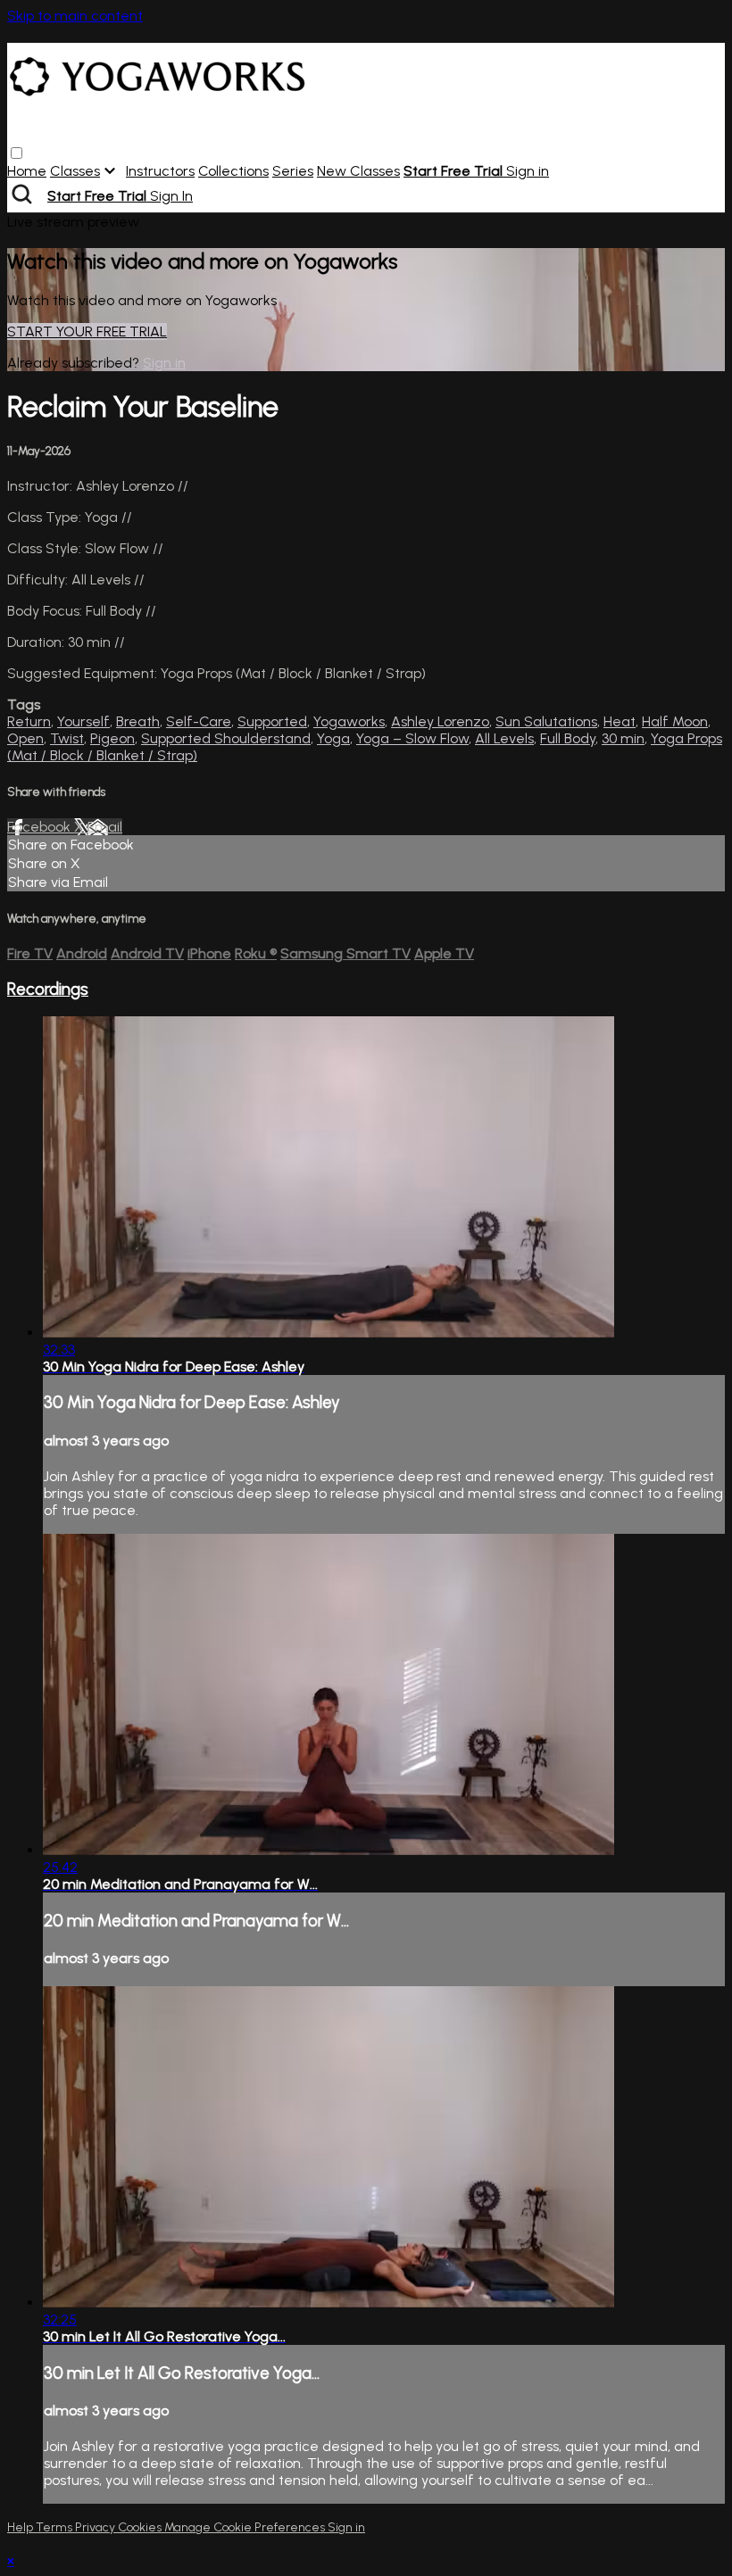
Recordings (48, 989)
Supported (272, 721)
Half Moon (675, 721)
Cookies (141, 2527)
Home (27, 171)
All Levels (504, 738)
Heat (620, 721)
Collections (233, 171)
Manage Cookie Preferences (246, 2527)
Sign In (171, 196)
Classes (75, 171)
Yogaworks (349, 721)
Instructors (160, 171)
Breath (138, 721)
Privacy (96, 2527)
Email (105, 827)
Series (293, 171)
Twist (67, 738)
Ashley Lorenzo (440, 721)
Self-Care (199, 721)
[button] (17, 153)
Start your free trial (87, 331)
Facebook (41, 827)
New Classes (358, 171)
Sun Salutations (546, 721)
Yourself (83, 721)
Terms (55, 2527)
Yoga (333, 738)
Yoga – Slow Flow (412, 738)
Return (29, 721)
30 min (623, 738)
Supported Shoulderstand (226, 738)
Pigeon (112, 738)
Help (21, 2527)
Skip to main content (75, 16)
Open (25, 738)
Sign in (528, 171)
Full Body (568, 738)
